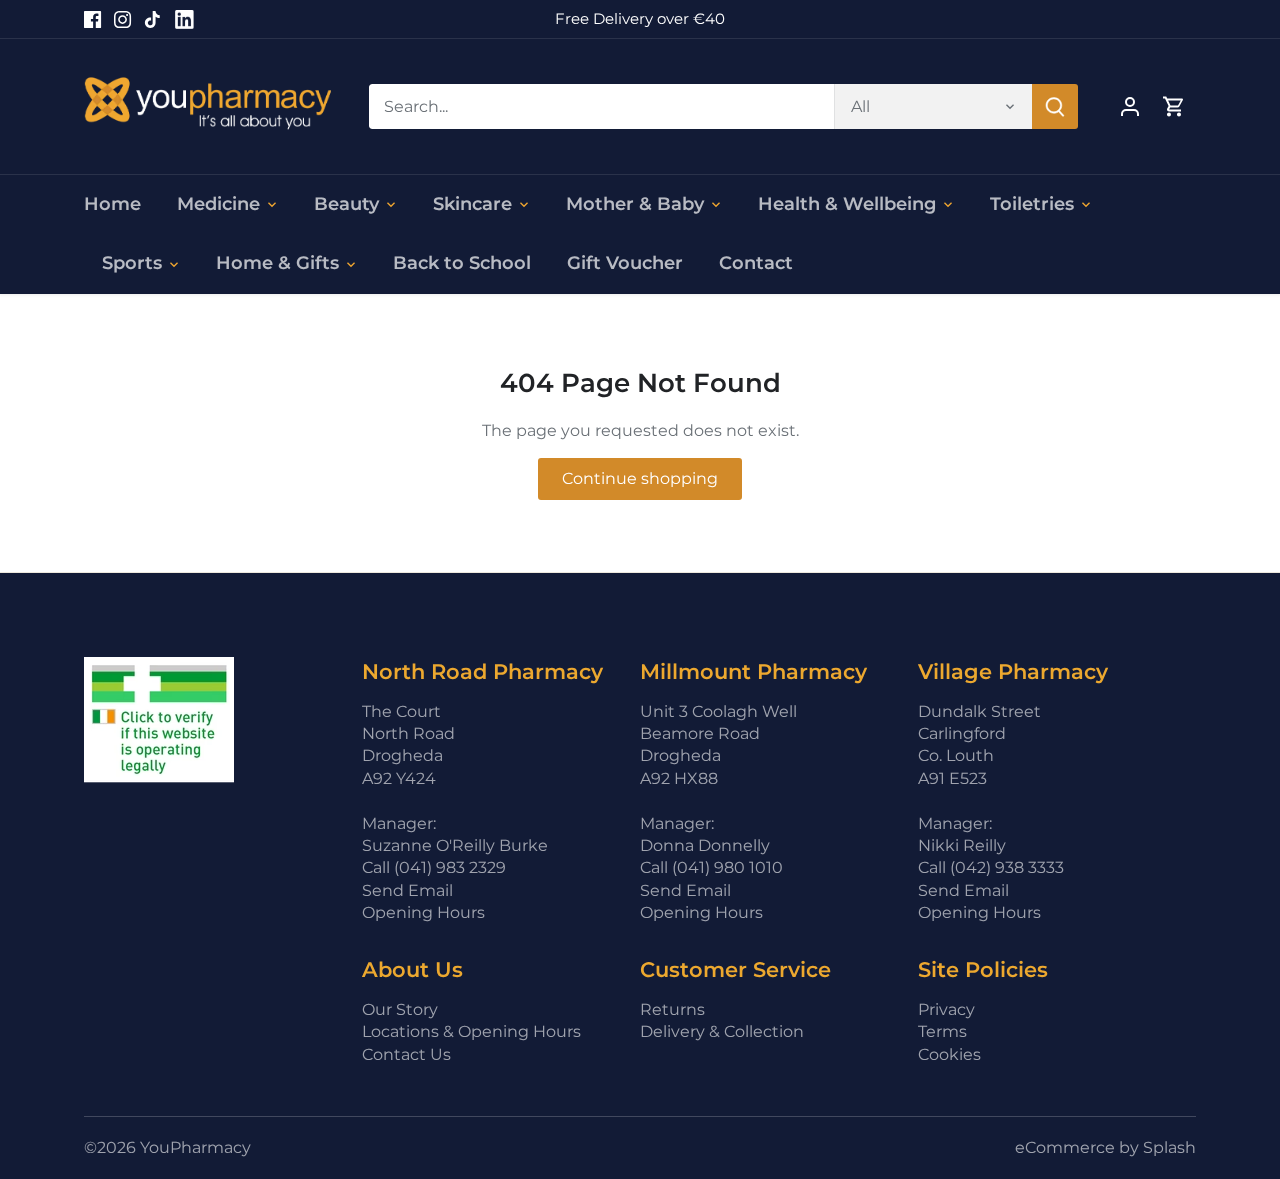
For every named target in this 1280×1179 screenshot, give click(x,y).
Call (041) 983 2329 (434, 867)
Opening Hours (423, 912)
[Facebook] (92, 19)
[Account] (1130, 106)
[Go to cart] (1174, 106)
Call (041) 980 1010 (711, 867)
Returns (672, 1009)
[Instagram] (122, 19)
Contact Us (406, 1054)
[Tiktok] (152, 19)
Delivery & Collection (722, 1031)
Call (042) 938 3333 (991, 867)
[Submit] (1055, 106)
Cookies (949, 1054)
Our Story (400, 1009)
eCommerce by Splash (1105, 1147)
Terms (942, 1031)
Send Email (407, 890)
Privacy (946, 1009)
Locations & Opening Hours (471, 1031)
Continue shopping (640, 478)
